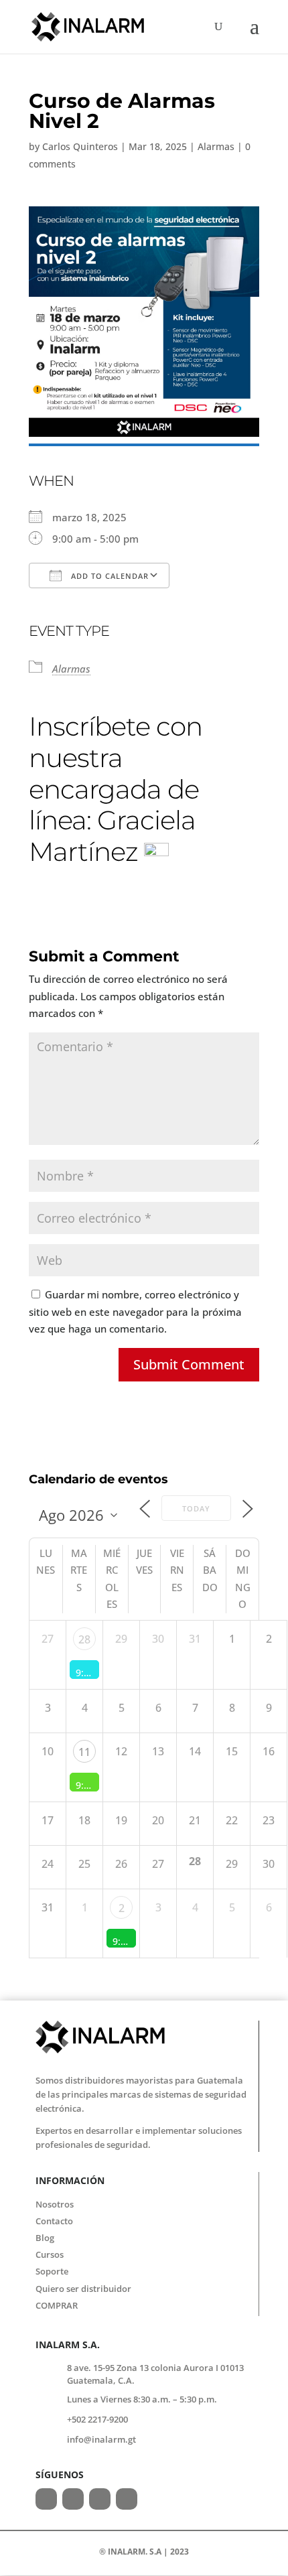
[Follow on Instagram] (73, 2499)
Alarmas (216, 146)
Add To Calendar (109, 576)
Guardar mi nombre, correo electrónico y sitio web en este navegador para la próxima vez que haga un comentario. (135, 1311)
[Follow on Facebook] (46, 2499)
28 (84, 1639)
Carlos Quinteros (80, 146)
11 (84, 1752)
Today (196, 1508)
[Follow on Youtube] (127, 2499)
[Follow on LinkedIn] (100, 2499)
